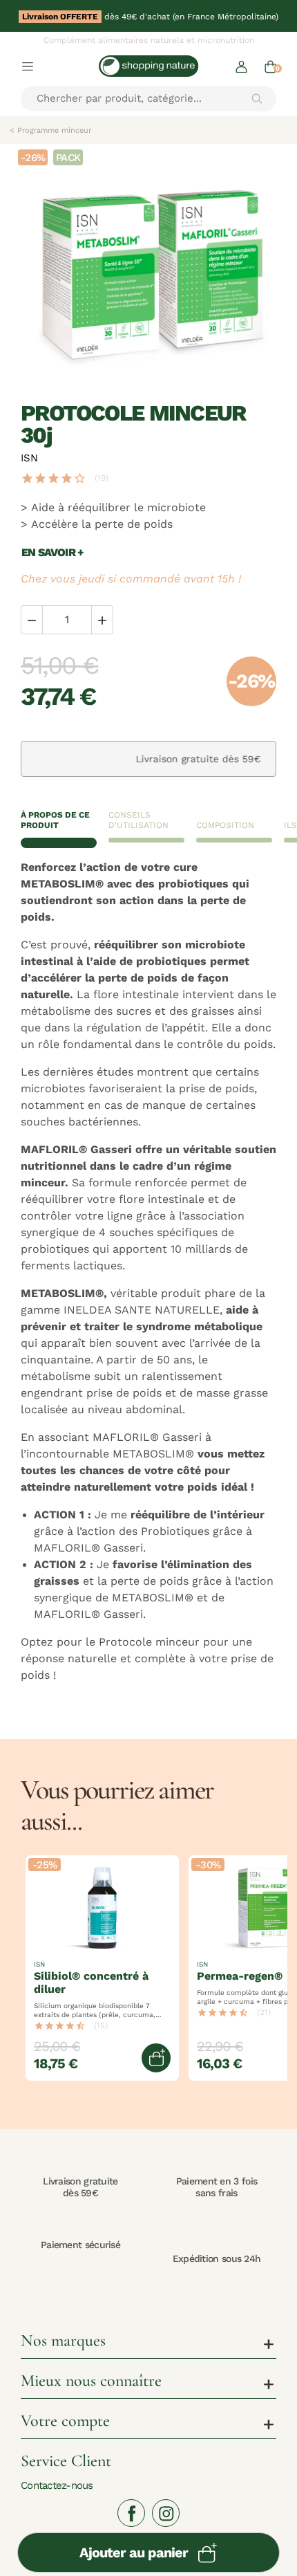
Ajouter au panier (134, 2552)
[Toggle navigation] (28, 66)
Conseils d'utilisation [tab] (138, 820)
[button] (241, 66)
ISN (29, 458)
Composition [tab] (225, 825)
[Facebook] (131, 2513)
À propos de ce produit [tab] (55, 820)
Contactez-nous (57, 2485)
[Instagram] (166, 2513)
